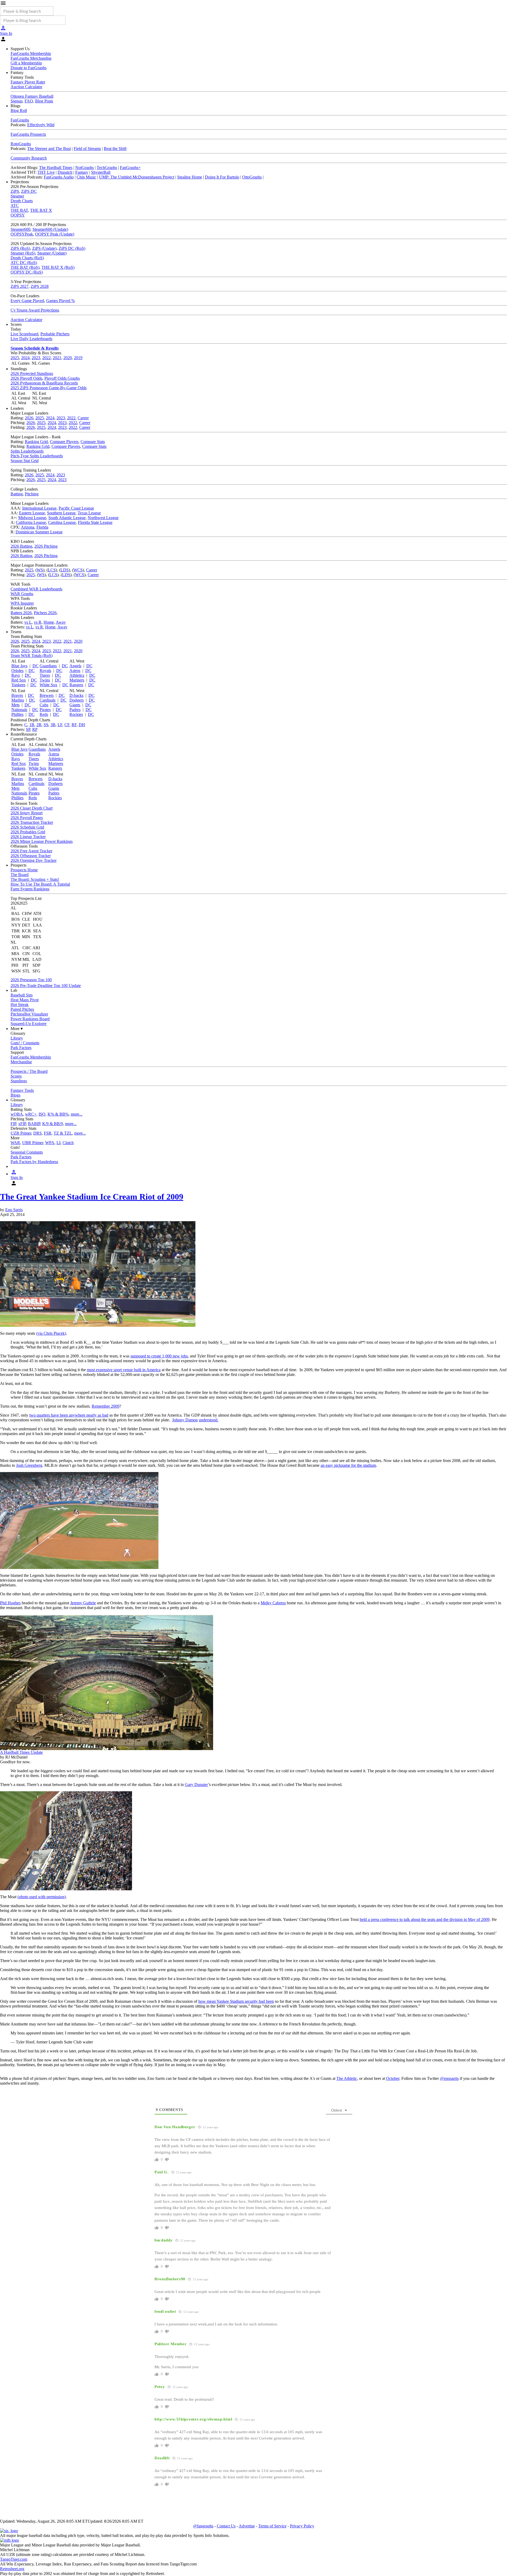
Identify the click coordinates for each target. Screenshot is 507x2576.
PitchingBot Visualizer (29, 1014)
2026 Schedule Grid (27, 827)
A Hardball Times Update (21, 1752)
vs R (38, 622)
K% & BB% (58, 1114)
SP (28, 729)
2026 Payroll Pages (27, 818)
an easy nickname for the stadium (348, 1465)
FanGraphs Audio (59, 177)
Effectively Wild (41, 125)
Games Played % (60, 301)
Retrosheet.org (12, 2569)
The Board (20, 875)
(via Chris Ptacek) (51, 1333)
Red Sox (19, 680)
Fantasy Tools (22, 1090)
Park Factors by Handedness (34, 1162)
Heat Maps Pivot (25, 1000)
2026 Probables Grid (28, 832)
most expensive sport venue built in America (124, 1370)
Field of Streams (87, 149)
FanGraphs (20, 120)
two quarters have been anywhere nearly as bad (69, 1415)
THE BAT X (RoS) (58, 267)
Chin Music (86, 177)
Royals (45, 671)
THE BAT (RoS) (25, 267)
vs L (28, 622)
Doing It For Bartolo (222, 177)
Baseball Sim (22, 995)
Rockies (76, 714)
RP (35, 729)
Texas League (89, 513)
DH (82, 725)
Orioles (17, 671)
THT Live (46, 172)
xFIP (22, 1124)
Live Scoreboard (24, 334)
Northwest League (103, 518)
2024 (25, 358)
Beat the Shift (115, 149)
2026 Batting (21, 546)
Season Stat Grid (25, 461)
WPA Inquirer (22, 603)
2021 (57, 358)
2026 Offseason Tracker (31, 856)
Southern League (61, 513)
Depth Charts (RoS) (27, 258)
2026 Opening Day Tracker (34, 860)
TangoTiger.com (14, 2559)
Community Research (29, 158)
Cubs (44, 705)
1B (32, 725)
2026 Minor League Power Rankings (42, 841)
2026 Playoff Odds (26, 378)
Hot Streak (20, 1005)
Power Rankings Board (30, 1019)
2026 (29, 418)
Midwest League (32, 518)
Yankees (18, 685)
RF (74, 725)
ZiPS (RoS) (20, 248)
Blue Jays (19, 666)
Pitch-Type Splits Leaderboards (37, 456)
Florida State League (95, 522)
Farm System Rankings (30, 889)
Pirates (45, 710)
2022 (46, 358)
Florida (42, 527)
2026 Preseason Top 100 (31, 980)
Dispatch (65, 172)
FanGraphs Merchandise (31, 58)
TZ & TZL (63, 1133)
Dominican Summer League (39, 532)
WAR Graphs (22, 594)
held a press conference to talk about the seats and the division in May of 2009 (425, 1919)
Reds (44, 714)
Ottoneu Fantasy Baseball (32, 96)
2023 (36, 358)
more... (77, 1114)
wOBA (17, 1114)
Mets (15, 705)
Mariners (77, 680)
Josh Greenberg (29, 1465)
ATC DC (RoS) (24, 263)
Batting (17, 494)
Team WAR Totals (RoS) (32, 655)
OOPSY (18, 215)
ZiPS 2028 (40, 286)
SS (46, 725)
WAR (15, 1143)
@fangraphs (203, 2526)
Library (17, 1038)
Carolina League (62, 522)
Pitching (32, 494)
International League (39, 508)
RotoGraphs (21, 144)
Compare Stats (93, 442)
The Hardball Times (56, 168)
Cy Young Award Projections (35, 310)
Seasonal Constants (27, 1152)
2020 (68, 358)
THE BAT (19, 210)
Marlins (18, 700)
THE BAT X (41, 210)
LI (58, 1143)
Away (61, 622)
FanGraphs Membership (31, 53)
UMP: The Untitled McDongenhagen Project (137, 177)
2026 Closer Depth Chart (32, 808)
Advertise (247, 2526)
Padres (75, 710)
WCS (78, 570)
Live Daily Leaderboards (31, 339)
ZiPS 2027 (20, 286)
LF (60, 725)
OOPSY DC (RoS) (27, 272)
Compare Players (64, 442)
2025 (15, 358)
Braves (17, 695)
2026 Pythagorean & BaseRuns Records (44, 383)
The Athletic (347, 2078)
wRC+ (31, 1114)
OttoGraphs (252, 177)
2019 (78, 358)
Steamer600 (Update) (50, 229)
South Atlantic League (67, 518)
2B (39, 725)
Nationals (19, 710)
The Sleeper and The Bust (49, 149)
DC (36, 666)
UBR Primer (33, 1143)
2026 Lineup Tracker (28, 837)
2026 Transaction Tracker (32, 822)
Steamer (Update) (52, 253)
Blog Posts (44, 101)
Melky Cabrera (273, 1603)
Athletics (77, 675)
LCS (52, 570)
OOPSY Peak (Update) (55, 234)
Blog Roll (19, 111)
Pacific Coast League (76, 508)
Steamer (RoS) (23, 253)
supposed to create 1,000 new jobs (159, 1356)
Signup (17, 101)
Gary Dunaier (196, 1785)
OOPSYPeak (22, 234)
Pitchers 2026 (45, 613)
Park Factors (21, 1048)
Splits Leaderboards (27, 451)
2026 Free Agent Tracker (31, 851)
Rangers (76, 685)
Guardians (48, 666)
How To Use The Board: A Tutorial (40, 884)
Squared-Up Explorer (29, 1024)
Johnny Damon (185, 1420)
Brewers (47, 695)
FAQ (29, 101)
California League (31, 522)
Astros (75, 671)
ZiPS (15, 191)
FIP (13, 1124)
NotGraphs (84, 168)
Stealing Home (190, 177)
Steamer (17, 196)
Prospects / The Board (29, 1071)
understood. (209, 1420)
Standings (19, 1081)
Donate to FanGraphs (29, 68)
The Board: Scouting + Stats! (35, 879)
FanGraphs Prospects (28, 134)
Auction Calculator (26, 87)
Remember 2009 (105, 1406)
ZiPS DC (29, 191)
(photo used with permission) (42, 1897)
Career (83, 418)
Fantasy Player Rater (28, 82)
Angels (75, 666)
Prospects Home (24, 870)
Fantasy (82, 172)
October (393, 2078)
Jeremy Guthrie (83, 1603)
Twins (45, 680)
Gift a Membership (26, 63)
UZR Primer (21, 1133)
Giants (75, 705)
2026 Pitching (46, 546)
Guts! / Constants (25, 1043)
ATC (15, 206)
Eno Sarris (14, 1210)
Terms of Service (272, 2526)
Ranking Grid (36, 442)
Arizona (28, 527)
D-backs (76, 695)
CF (67, 725)
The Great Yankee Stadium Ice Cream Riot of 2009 (92, 1197)
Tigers (45, 675)
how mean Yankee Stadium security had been (236, 2001)
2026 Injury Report (27, 813)
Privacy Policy (302, 2526)
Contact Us (226, 2526)
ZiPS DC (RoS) (72, 248)
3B (53, 725)
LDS (65, 570)
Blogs (15, 1095)
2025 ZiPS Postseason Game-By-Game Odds (49, 388)
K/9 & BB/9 (53, 1124)
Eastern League (32, 513)
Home (49, 622)
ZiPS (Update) (44, 248)
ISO (42, 1114)
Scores (16, 1076)
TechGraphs (107, 168)
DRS (37, 1133)
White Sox (48, 685)
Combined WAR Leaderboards (36, 589)
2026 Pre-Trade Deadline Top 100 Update (46, 986)
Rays (16, 675)
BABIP (34, 1124)
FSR (48, 1133)
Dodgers (77, 700)
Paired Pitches (22, 1009)
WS (40, 570)
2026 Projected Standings (32, 373)
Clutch (68, 1143)
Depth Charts (22, 201)
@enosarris (449, 2078)
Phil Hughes (10, 1603)
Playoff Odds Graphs (62, 378)
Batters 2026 (21, 613)
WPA (50, 1143)
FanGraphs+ (130, 168)
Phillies (17, 714)
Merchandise (21, 1062)
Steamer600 (20, 229)
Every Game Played (27, 301)
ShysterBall (101, 172)
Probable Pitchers (55, 334)
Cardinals (48, 700)
